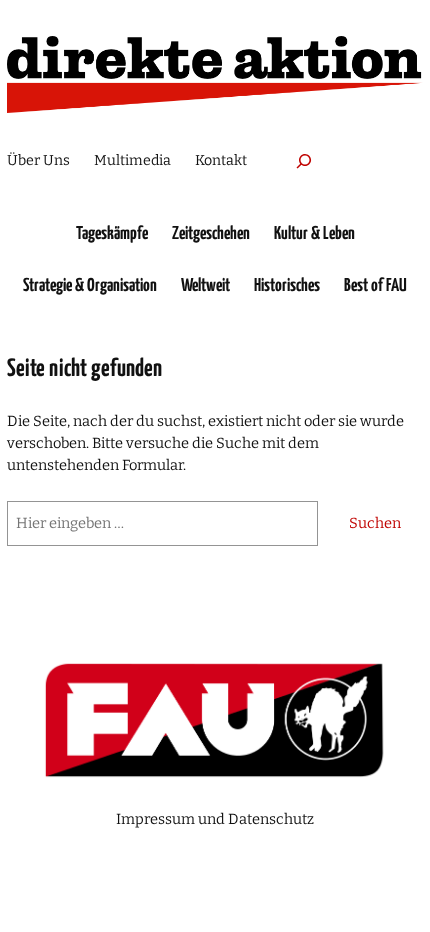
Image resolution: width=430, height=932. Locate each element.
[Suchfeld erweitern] (304, 160)
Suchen (375, 523)
